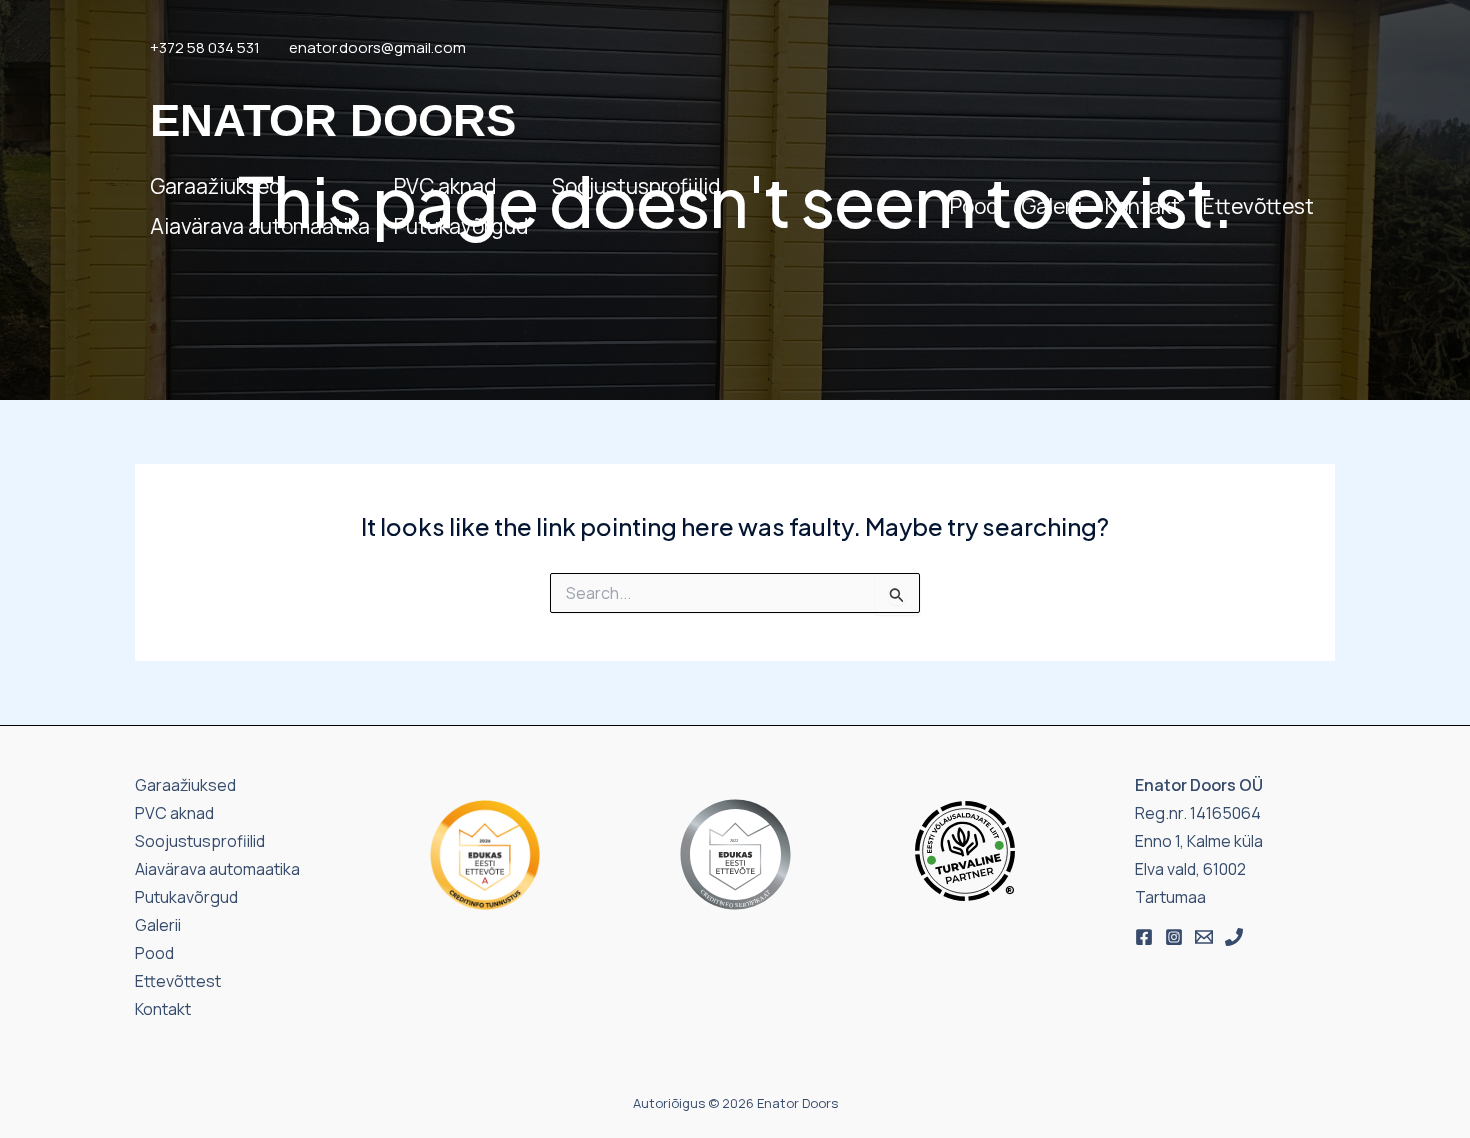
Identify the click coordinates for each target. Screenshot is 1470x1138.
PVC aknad (445, 186)
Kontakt (1142, 206)
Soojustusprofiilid (636, 186)
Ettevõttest (1258, 206)
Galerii (1051, 206)
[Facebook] (1144, 937)
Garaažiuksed (215, 186)
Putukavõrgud (461, 226)
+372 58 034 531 (205, 47)
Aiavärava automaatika (260, 226)
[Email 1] (1204, 937)
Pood (974, 206)
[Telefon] (1234, 937)
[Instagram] (1174, 937)
